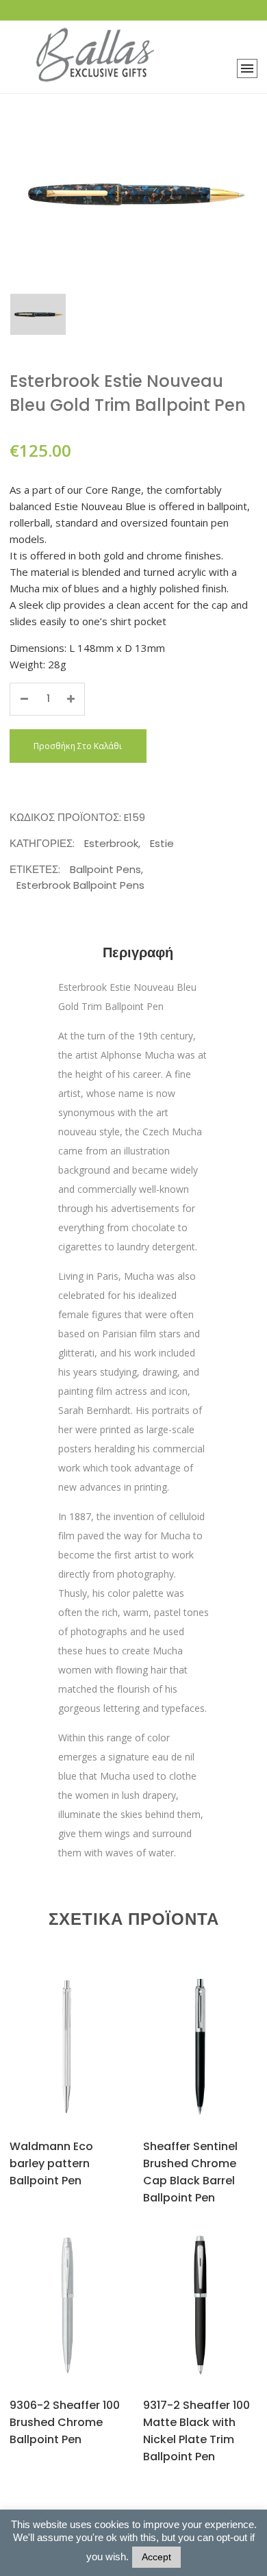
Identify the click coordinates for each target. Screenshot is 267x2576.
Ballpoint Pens (105, 869)
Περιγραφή (138, 952)
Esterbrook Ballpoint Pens (80, 885)
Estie (162, 843)
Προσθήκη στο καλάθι (78, 746)
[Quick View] (82, 2064)
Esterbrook (111, 843)
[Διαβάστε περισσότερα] (50, 2063)
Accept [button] (156, 2557)
